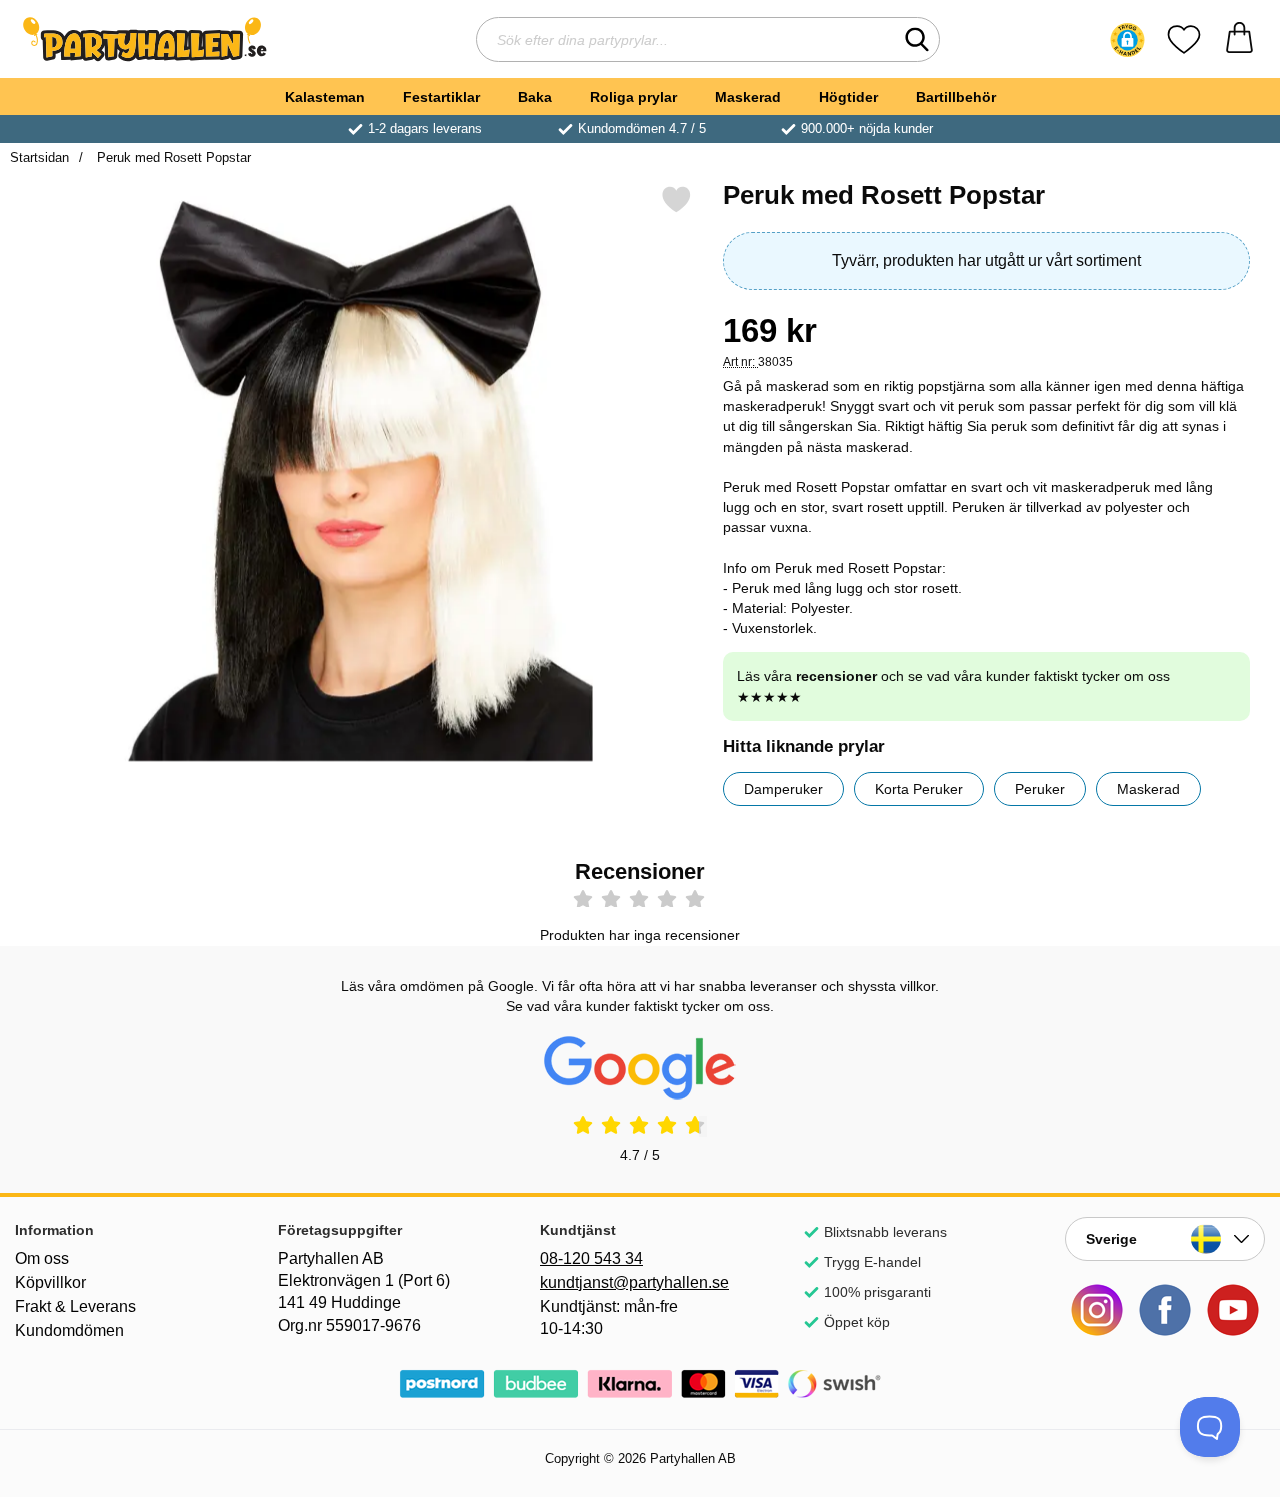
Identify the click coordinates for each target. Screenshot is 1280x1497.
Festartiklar (441, 97)
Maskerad (748, 97)
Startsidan (39, 157)
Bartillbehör (956, 97)
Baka (535, 97)
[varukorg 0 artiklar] (1239, 39)
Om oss (42, 1258)
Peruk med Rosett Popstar (172, 157)
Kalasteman (325, 97)
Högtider (848, 97)
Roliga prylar (633, 97)
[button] (1127, 40)
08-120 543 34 (591, 1258)
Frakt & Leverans (75, 1306)
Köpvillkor (50, 1282)
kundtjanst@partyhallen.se (634, 1282)
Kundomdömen (69, 1330)
